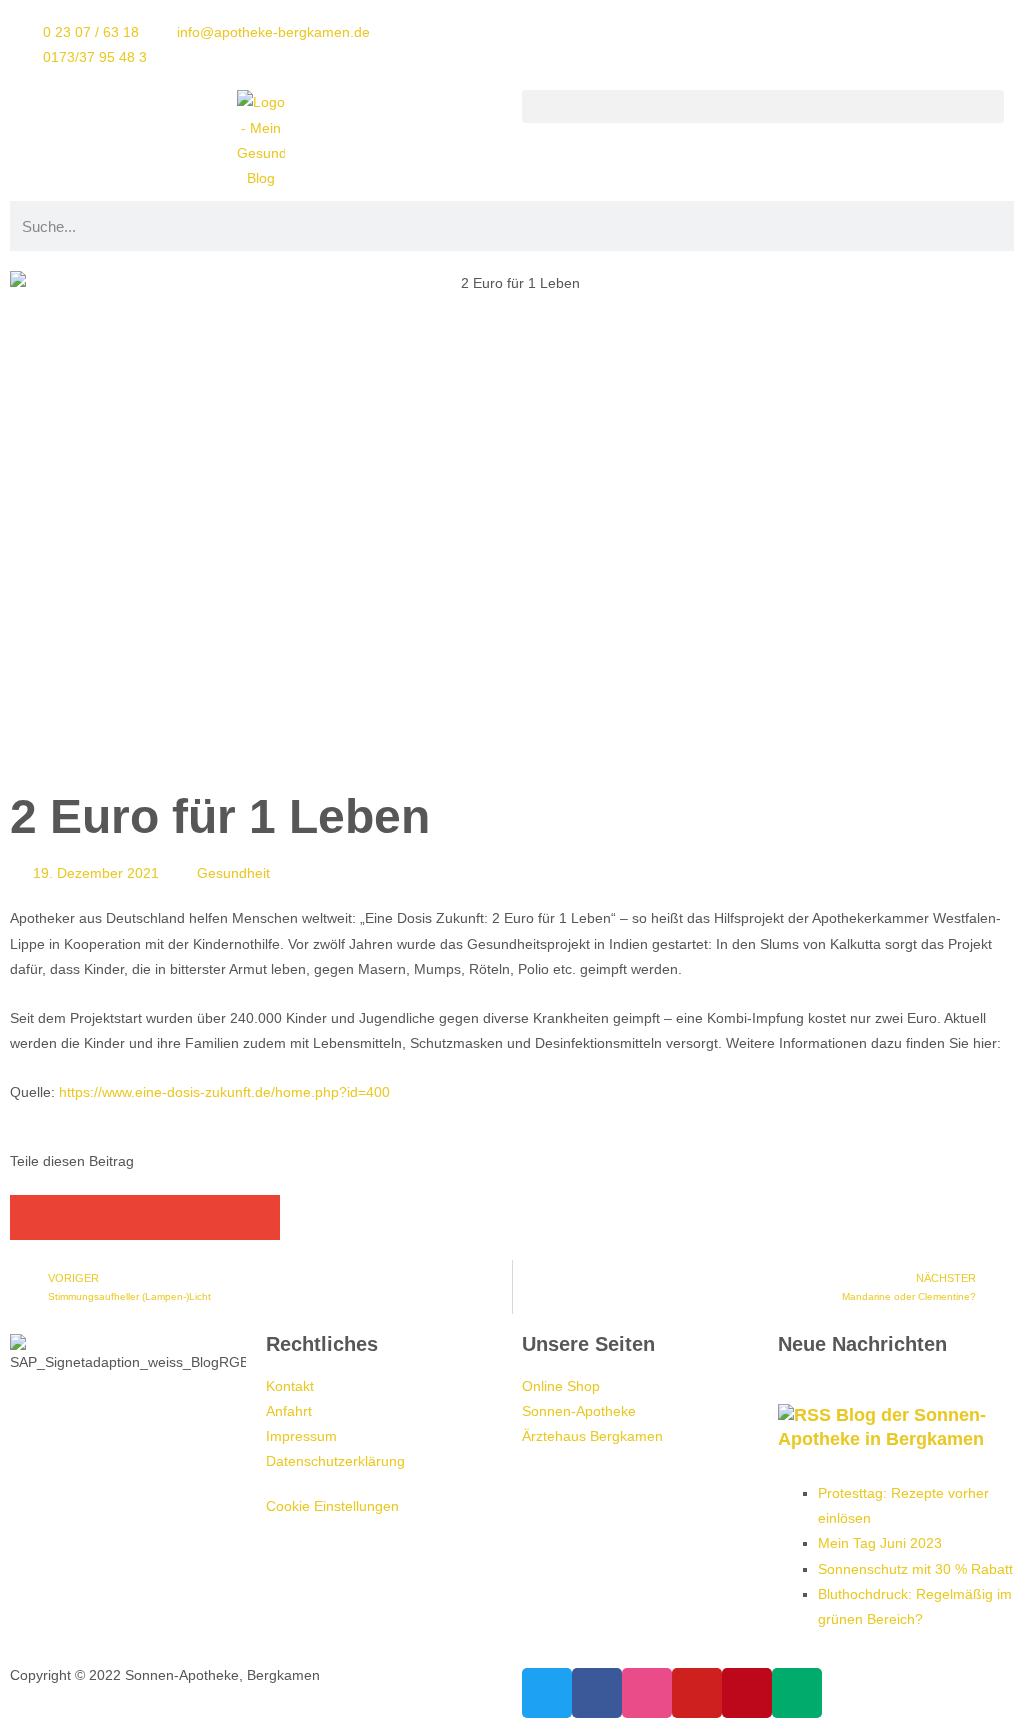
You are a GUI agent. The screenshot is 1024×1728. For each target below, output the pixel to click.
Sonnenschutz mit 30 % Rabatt (915, 1569)
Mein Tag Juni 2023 (880, 1543)
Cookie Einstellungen (332, 1506)
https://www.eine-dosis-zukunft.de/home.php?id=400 (224, 1092)
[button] (763, 106)
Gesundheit (233, 873)
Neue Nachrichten (862, 1344)
